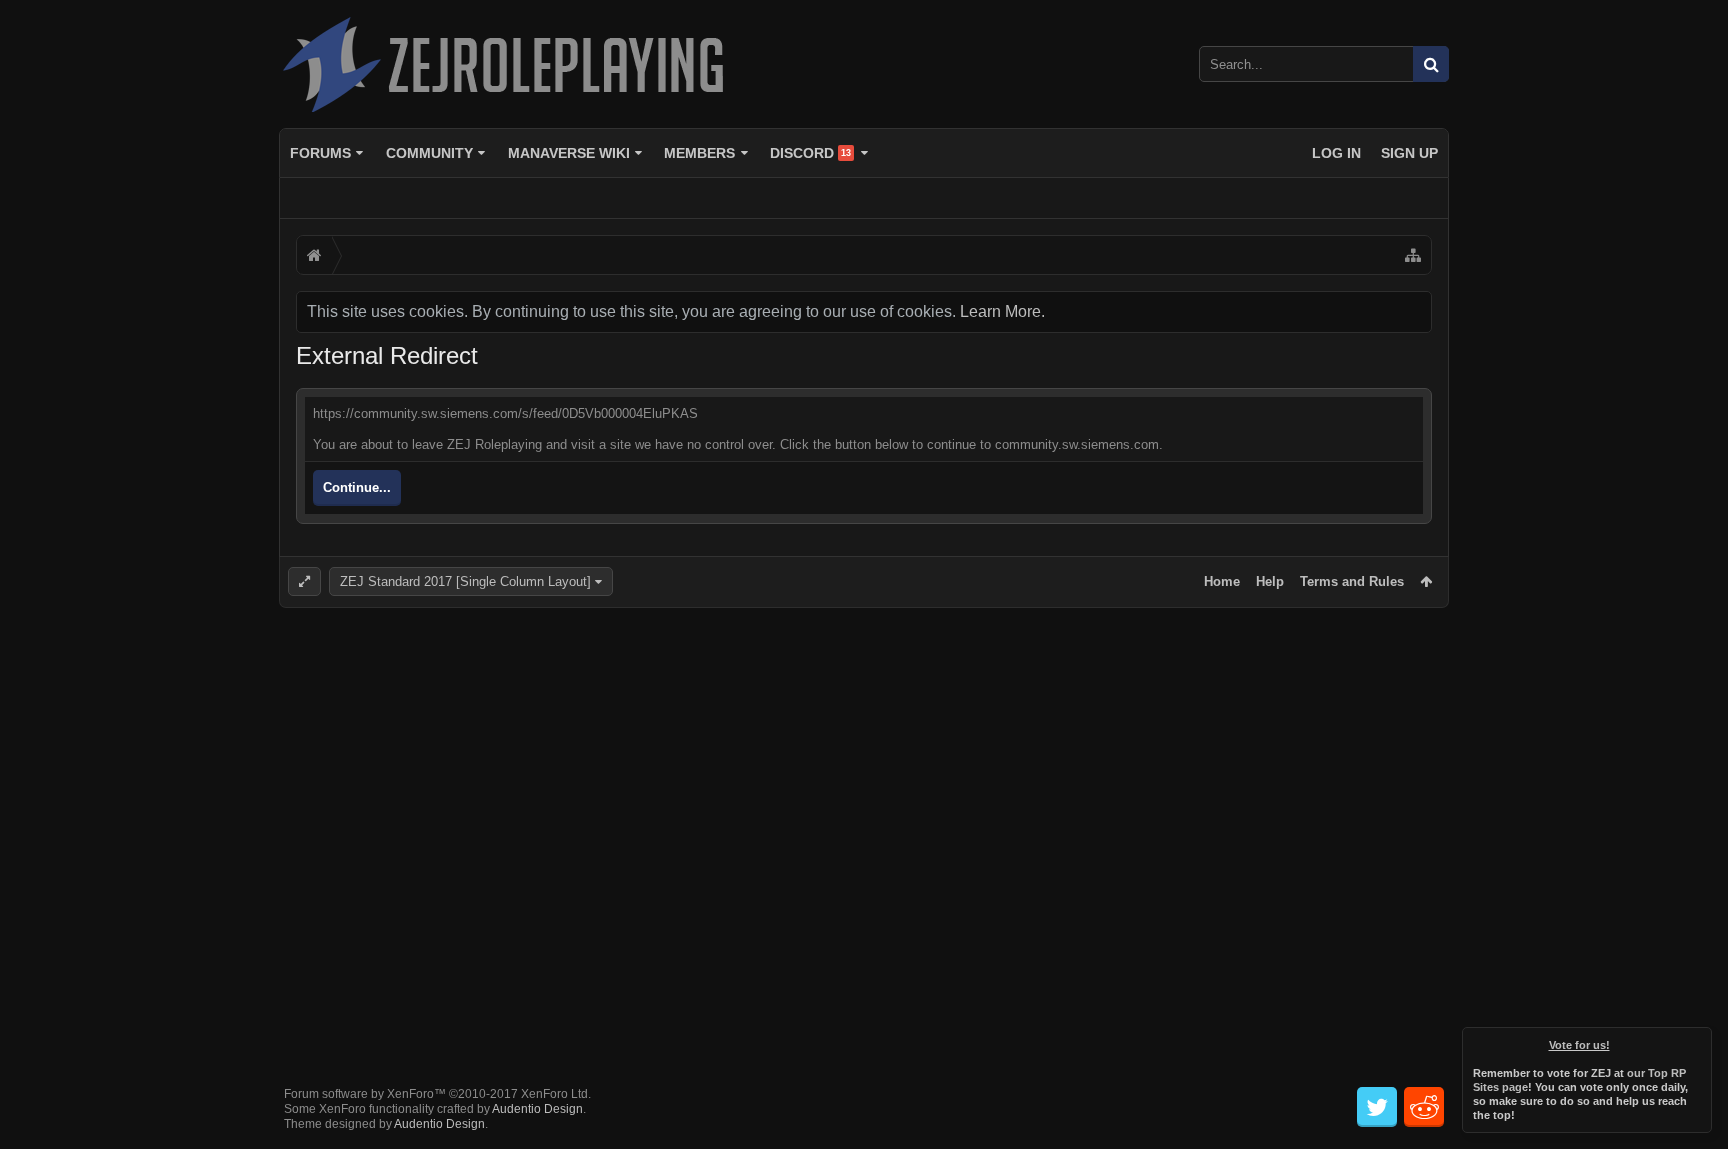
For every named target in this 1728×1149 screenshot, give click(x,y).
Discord (810, 153)
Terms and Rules (1352, 581)
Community (429, 153)
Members (699, 153)
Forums (320, 153)
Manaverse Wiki (569, 153)
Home (1222, 581)
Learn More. (1002, 311)
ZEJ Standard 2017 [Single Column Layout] (465, 581)
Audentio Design (537, 1109)
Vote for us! (1579, 1045)
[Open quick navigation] (1413, 255)
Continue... (357, 487)
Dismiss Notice (1698, 1041)
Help (1270, 581)
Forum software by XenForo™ (437, 1094)
